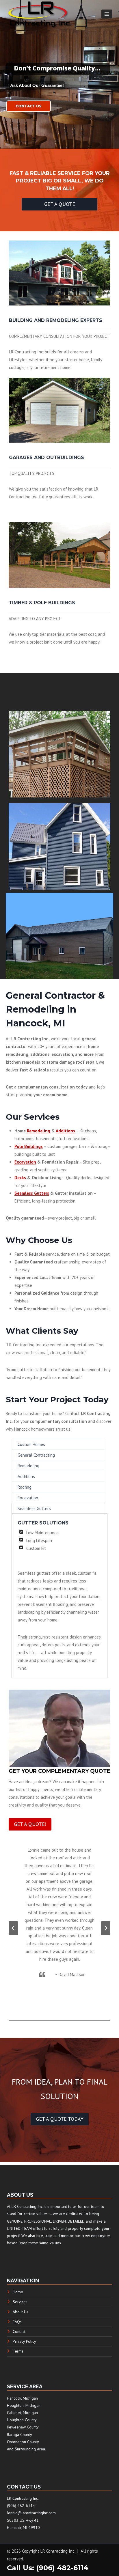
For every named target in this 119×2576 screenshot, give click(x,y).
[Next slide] (106, 1928)
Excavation (25, 1162)
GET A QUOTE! (30, 1824)
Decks (20, 1178)
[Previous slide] (13, 1928)
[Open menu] (107, 14)
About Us (21, 2312)
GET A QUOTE (60, 204)
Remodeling (39, 1131)
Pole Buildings (29, 1146)
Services (20, 2302)
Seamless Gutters (32, 1193)
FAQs (17, 2322)
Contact (19, 2331)
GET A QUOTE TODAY (60, 2119)
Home (18, 2292)
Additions (65, 1131)
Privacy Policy (24, 2341)
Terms (18, 2351)
